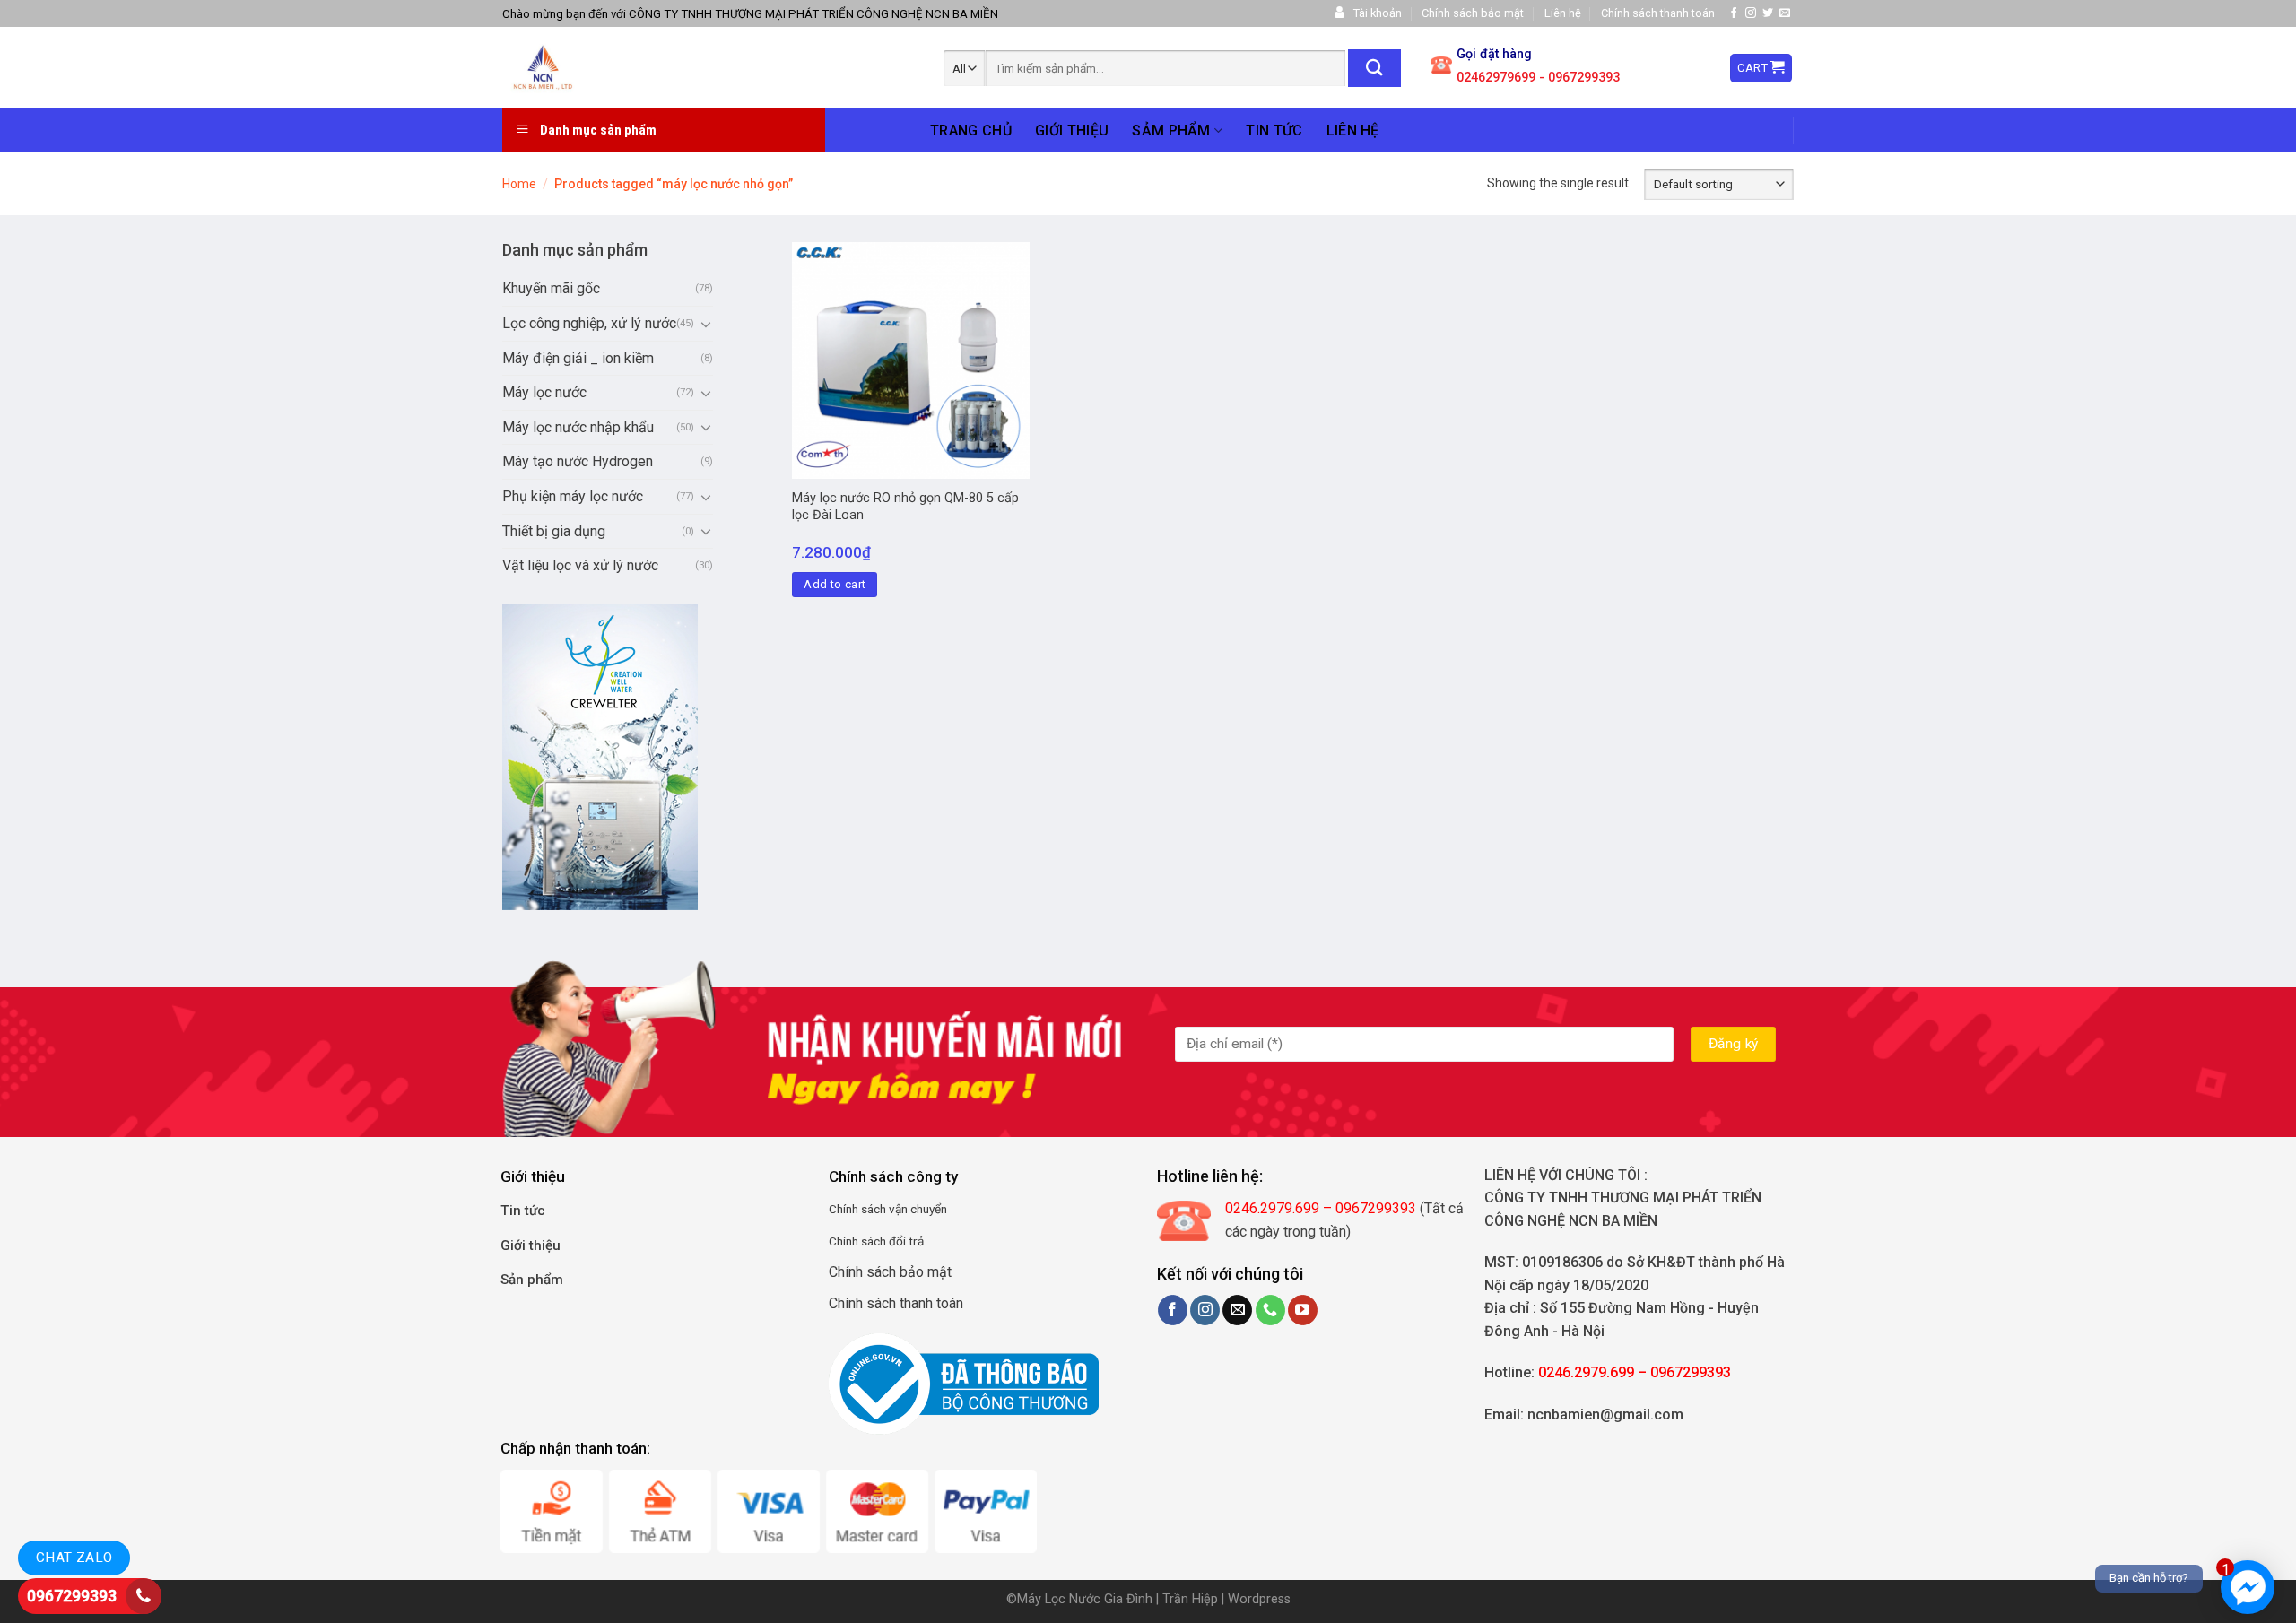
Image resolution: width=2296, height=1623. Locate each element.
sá (866, 1209)
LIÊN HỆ (1353, 130)
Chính (844, 1209)
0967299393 (72, 1596)
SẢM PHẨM (1171, 130)
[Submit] (1374, 68)
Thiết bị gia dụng (554, 531)
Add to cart (835, 584)
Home (519, 184)
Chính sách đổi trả (876, 1241)
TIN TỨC (1274, 130)
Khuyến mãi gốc (551, 288)
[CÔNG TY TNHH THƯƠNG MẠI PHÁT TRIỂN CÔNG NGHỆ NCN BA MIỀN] (628, 68)
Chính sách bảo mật (1473, 13)
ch (880, 1209)
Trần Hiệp (1190, 1599)
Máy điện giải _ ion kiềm (578, 358)
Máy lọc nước (544, 392)
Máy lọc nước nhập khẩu (578, 427)
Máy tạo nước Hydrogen (578, 461)
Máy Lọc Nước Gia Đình (1087, 1599)
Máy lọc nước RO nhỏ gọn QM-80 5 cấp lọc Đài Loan (905, 507)
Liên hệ (1563, 13)
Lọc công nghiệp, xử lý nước (589, 323)
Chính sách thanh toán (1658, 13)
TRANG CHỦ (971, 130)
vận (897, 1209)
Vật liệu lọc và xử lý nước (580, 565)
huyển (932, 1209)
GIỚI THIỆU (1072, 130)
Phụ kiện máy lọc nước (573, 496)
